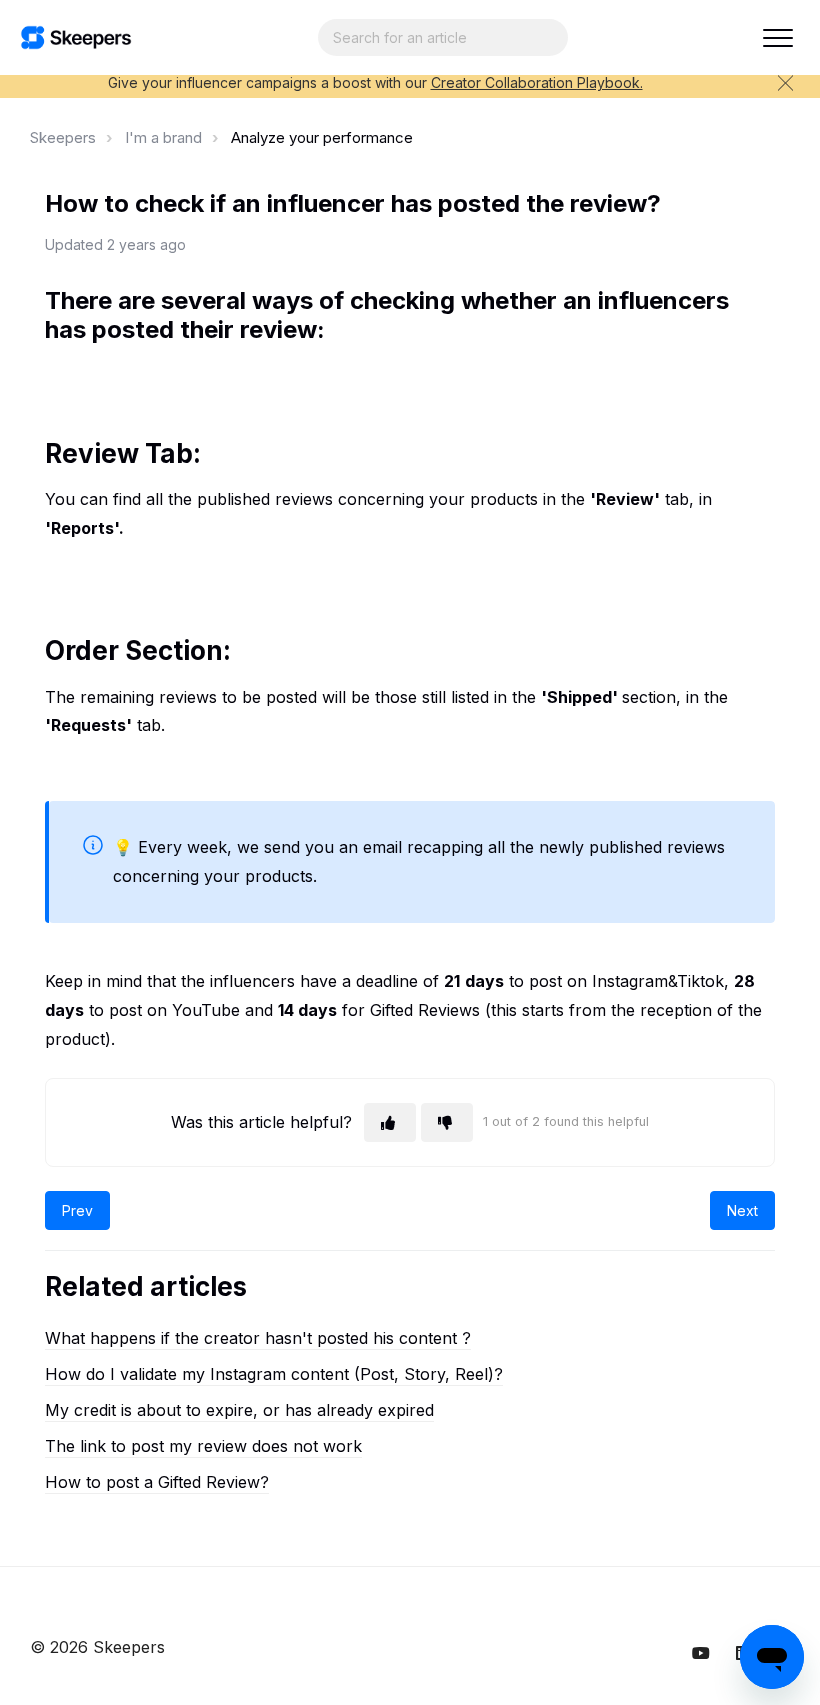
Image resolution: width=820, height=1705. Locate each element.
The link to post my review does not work (203, 1446)
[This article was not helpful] (447, 1122)
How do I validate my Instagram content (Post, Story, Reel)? (274, 1374)
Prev (77, 1210)
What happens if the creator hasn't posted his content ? (258, 1338)
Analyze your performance (322, 137)
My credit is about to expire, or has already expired (239, 1410)
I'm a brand (163, 137)
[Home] (76, 37)
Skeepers (63, 137)
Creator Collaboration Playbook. (537, 82)
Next (742, 1210)
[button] (777, 37)
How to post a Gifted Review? (157, 1482)
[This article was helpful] (390, 1122)
